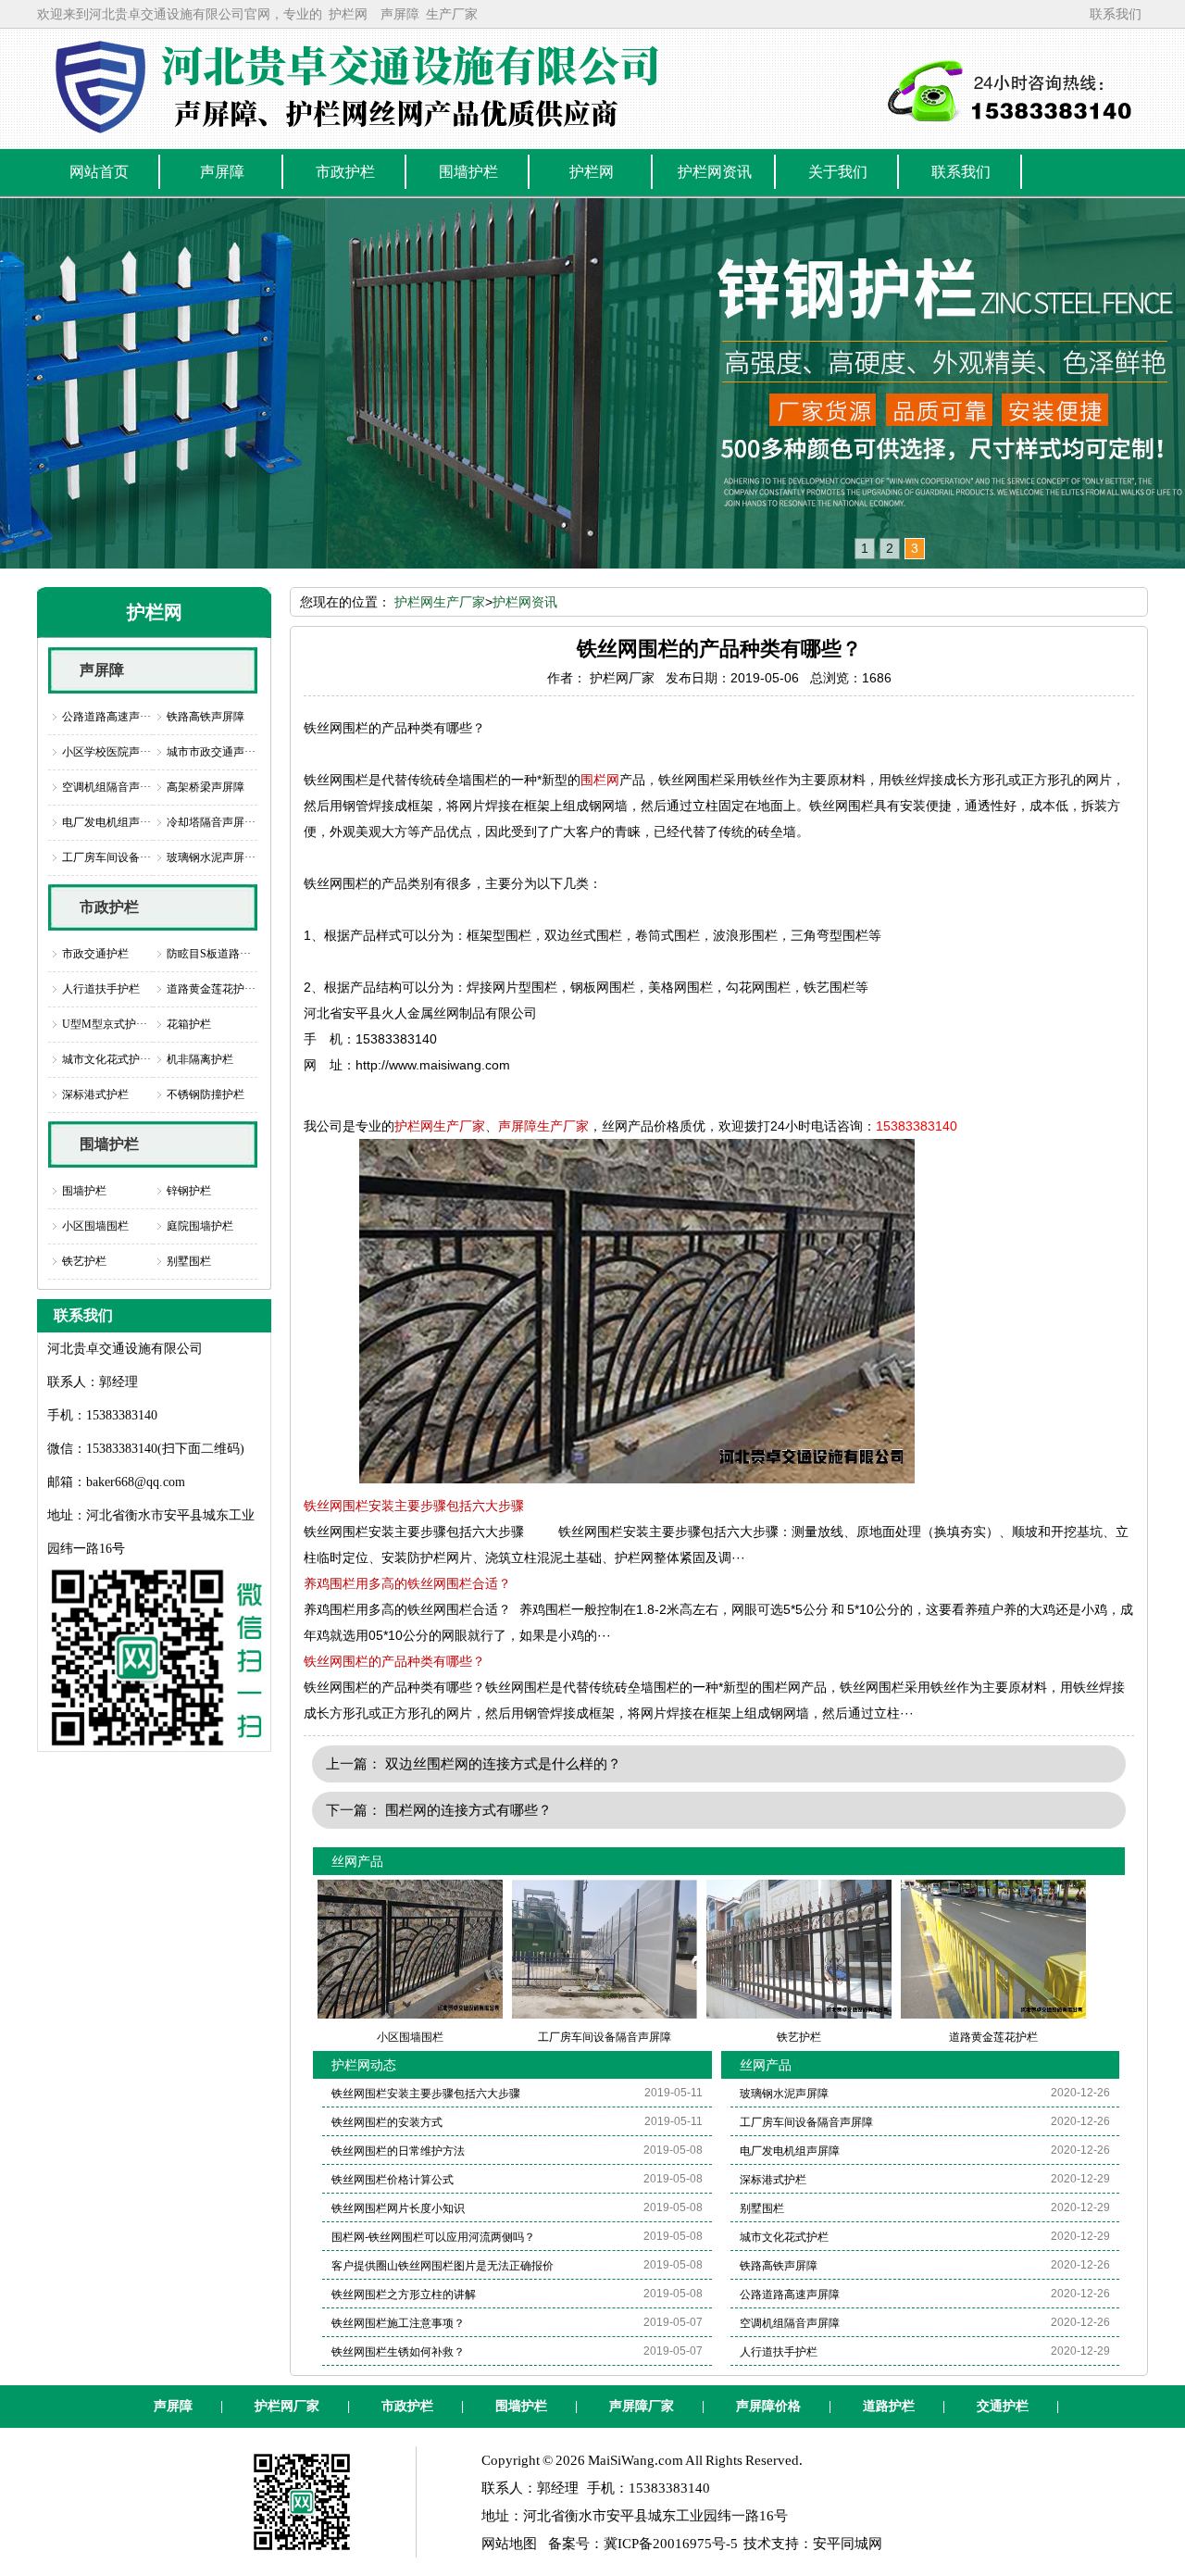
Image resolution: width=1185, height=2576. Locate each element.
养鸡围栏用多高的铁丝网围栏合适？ (407, 1583)
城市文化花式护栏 (784, 2237)
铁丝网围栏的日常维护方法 (398, 2151)
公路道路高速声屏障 (790, 2295)
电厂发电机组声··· (106, 822)
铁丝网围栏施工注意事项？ (398, 2323)
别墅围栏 (189, 1261)
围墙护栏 (109, 1144)
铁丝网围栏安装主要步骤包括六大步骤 (414, 1506)
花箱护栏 (189, 1024)
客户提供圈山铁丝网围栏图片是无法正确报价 (443, 2266)
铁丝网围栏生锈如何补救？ (398, 2352)
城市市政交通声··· (211, 752)
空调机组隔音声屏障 (790, 2323)
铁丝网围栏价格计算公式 (393, 2180)
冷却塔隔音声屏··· (211, 822)
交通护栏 (1003, 2406)
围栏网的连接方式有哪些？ (468, 1810)
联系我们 (1116, 14)
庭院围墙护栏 (200, 1226)
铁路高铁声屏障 (206, 717)
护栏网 (348, 14)
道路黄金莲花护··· (211, 989)
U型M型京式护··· (105, 1024)
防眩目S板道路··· (209, 954)
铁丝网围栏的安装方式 (387, 2122)
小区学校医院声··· (106, 752)
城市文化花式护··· (106, 1059)
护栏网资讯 (525, 602)
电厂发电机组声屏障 (790, 2151)
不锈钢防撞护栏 (206, 1094)
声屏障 (400, 14)
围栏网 (600, 780)
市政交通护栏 (95, 954)
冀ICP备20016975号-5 (671, 2544)
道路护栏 (889, 2406)
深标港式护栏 (95, 1094)
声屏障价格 (768, 2406)
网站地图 (509, 2544)
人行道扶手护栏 (101, 989)
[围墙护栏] (592, 383)
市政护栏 (109, 907)
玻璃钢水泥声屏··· (211, 857)
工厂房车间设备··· (106, 857)
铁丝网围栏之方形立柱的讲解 (404, 2295)
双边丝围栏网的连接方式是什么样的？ (503, 1763)
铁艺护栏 (84, 1261)
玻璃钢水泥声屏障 (784, 2094)
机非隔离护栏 (200, 1059)
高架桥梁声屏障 (206, 787)
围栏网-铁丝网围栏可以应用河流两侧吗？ (433, 2237)
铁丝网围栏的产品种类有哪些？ (394, 1661)
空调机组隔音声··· (106, 787)
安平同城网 (848, 2544)
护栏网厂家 (287, 2406)
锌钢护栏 (189, 1191)
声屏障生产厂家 (543, 1126)
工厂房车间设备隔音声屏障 (806, 2122)
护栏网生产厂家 (440, 602)
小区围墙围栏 (95, 1226)
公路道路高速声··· (106, 717)
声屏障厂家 (642, 2406)
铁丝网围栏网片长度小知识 (398, 2208)
